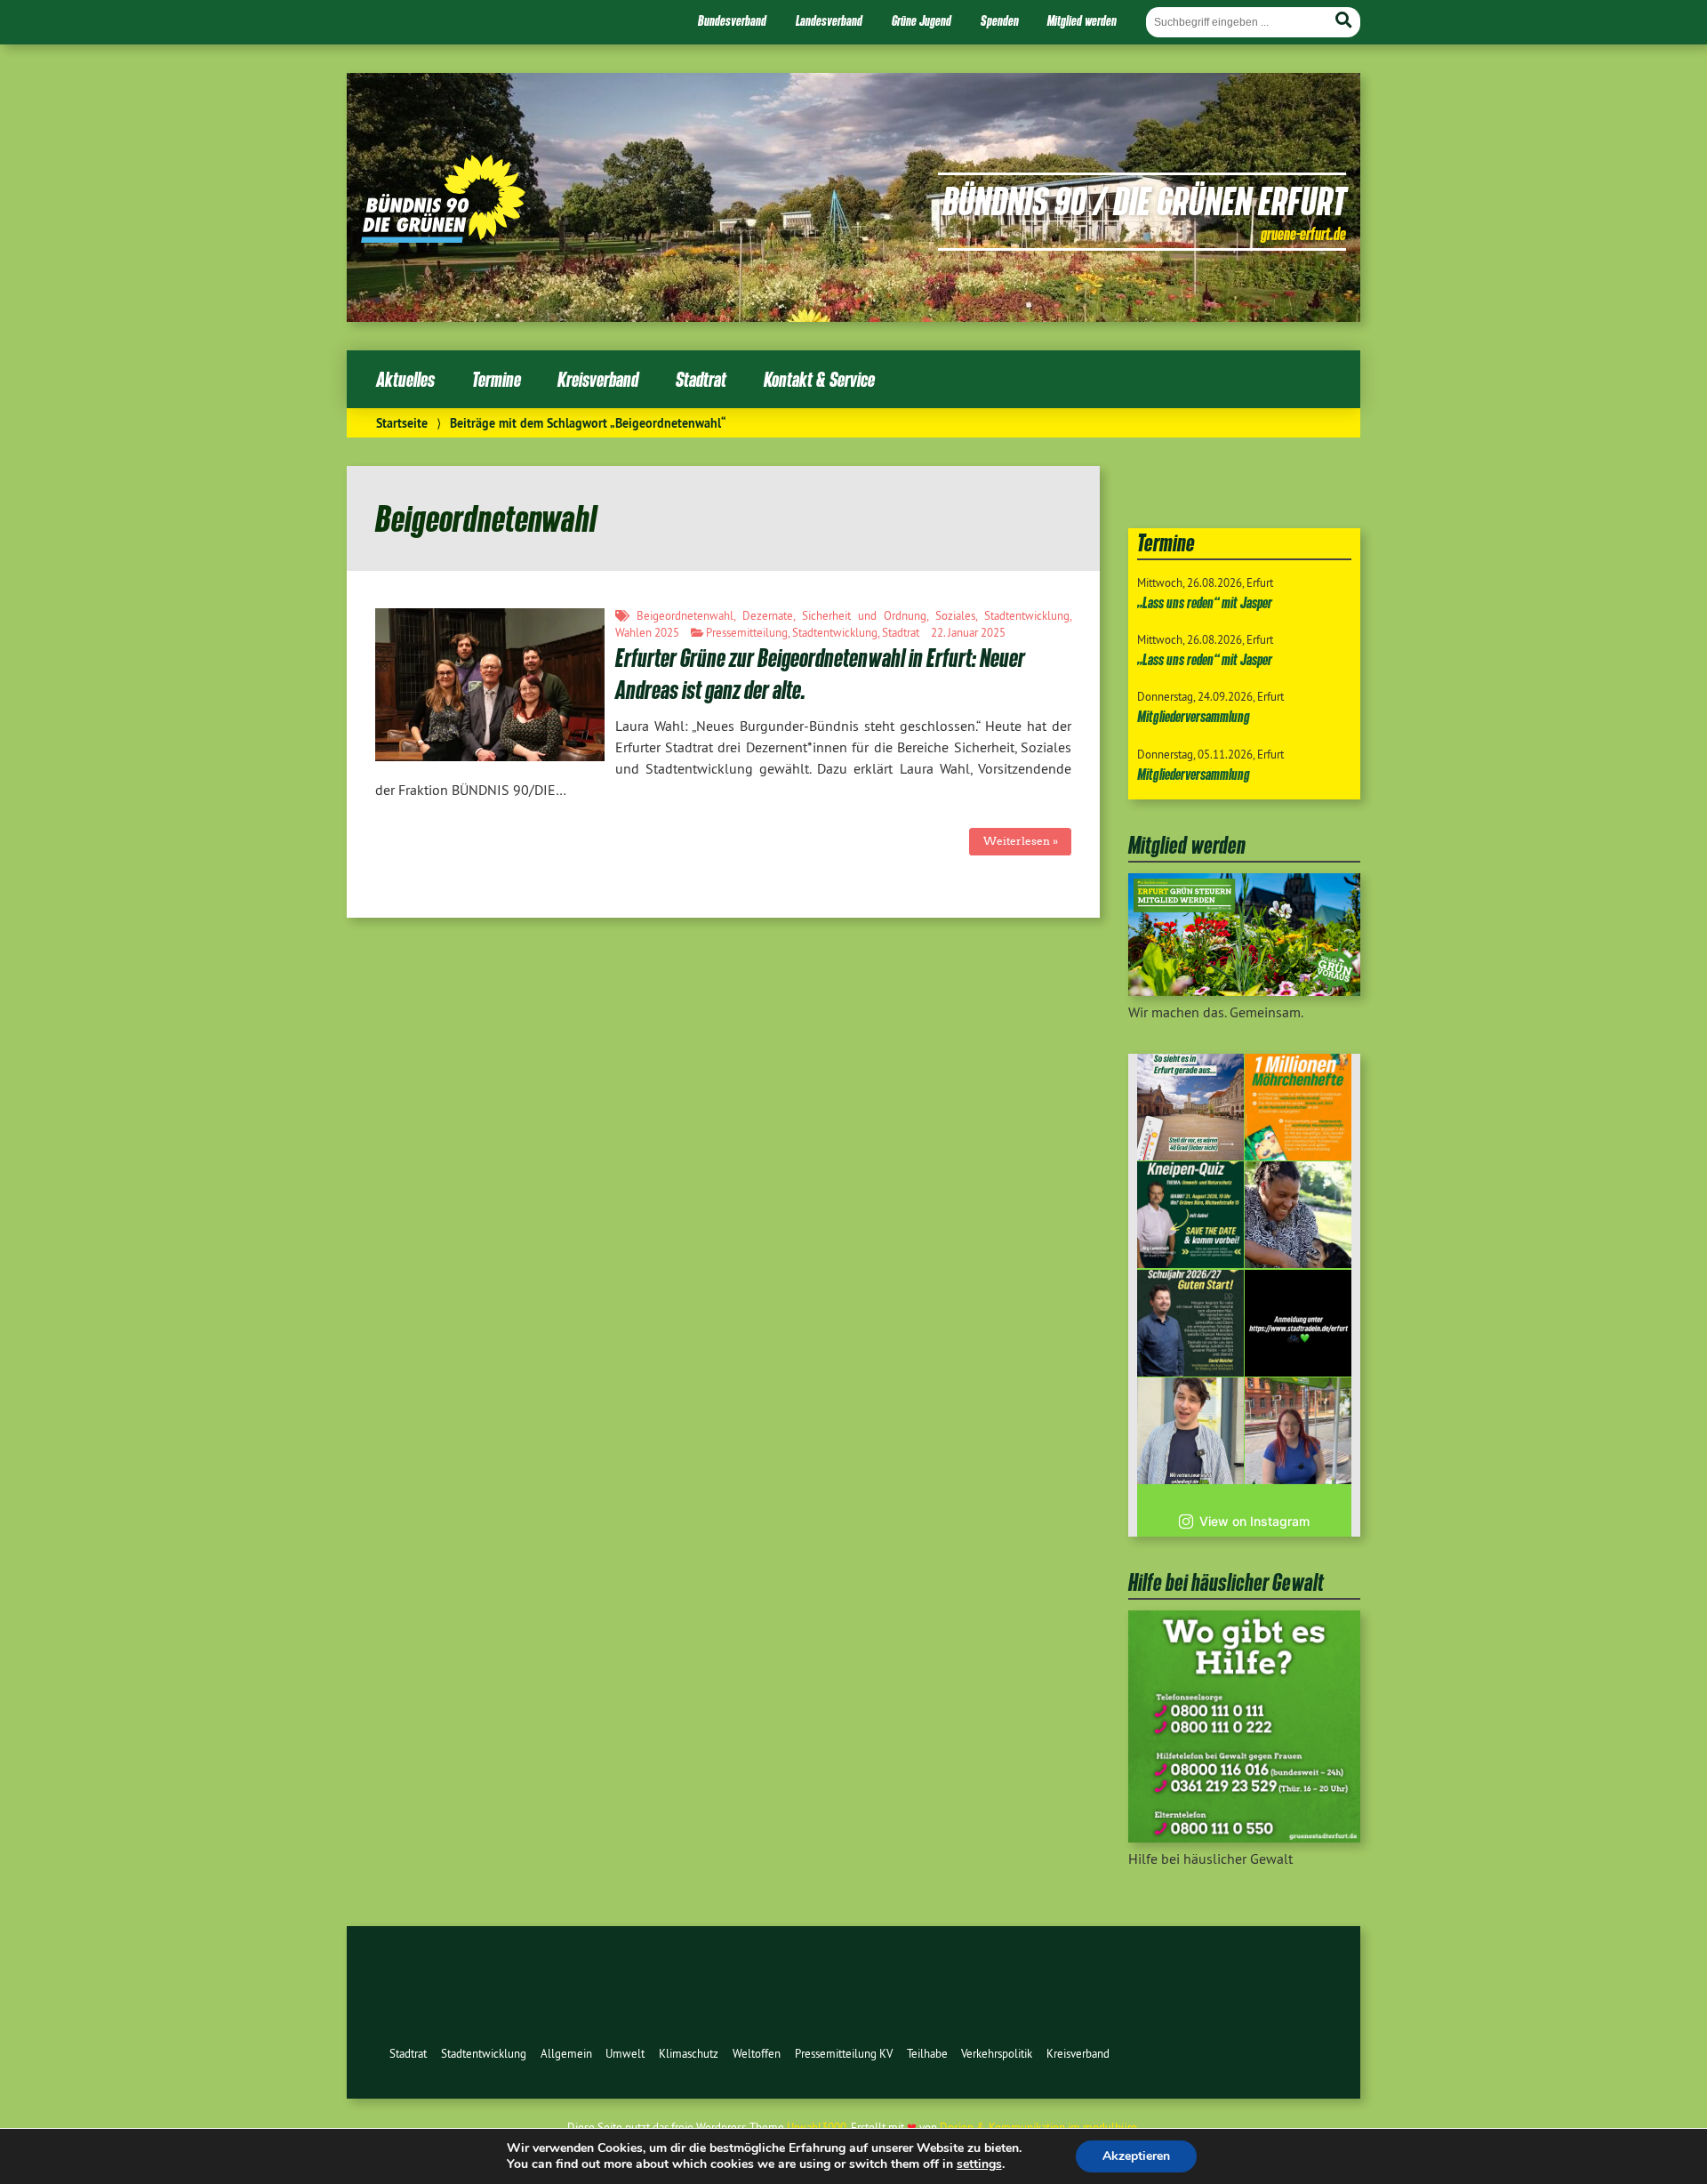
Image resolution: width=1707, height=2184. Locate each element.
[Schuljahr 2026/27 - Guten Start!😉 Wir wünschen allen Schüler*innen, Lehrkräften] (1190, 1323)
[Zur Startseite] (443, 237)
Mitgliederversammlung (1194, 716)
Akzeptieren (1136, 2156)
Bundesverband (732, 20)
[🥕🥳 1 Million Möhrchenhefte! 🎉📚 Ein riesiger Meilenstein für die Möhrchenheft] (1298, 1107)
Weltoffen (757, 2053)
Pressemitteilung (747, 632)
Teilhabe (927, 2053)
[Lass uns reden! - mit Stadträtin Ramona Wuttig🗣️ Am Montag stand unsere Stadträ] (1298, 1431)
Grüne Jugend (922, 20)
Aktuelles (405, 379)
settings (979, 2164)
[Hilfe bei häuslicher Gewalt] (1244, 1837)
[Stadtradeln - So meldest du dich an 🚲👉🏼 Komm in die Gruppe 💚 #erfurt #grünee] (1298, 1323)
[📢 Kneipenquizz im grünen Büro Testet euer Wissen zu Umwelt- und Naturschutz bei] (1190, 1215)
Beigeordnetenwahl (685, 615)
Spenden (1000, 20)
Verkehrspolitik (997, 2053)
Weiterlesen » (1021, 841)
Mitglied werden (1082, 20)
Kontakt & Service (819, 379)
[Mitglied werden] (1244, 991)
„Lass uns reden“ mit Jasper (1205, 602)
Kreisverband (598, 379)
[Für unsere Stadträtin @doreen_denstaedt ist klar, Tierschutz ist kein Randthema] (1298, 1215)
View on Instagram (1254, 1521)
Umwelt (625, 2053)
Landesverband (829, 20)
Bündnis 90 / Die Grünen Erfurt (1144, 200)
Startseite (402, 423)
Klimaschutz (689, 2053)
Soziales (955, 615)
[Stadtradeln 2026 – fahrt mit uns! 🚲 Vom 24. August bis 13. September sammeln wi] (1190, 1431)
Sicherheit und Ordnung (864, 615)
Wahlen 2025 (647, 632)
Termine (497, 379)
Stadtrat (701, 379)
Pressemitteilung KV (844, 2053)
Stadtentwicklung (1027, 615)
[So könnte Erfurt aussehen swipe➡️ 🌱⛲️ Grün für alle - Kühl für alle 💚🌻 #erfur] (1190, 1107)
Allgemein (566, 2053)
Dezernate (768, 615)
